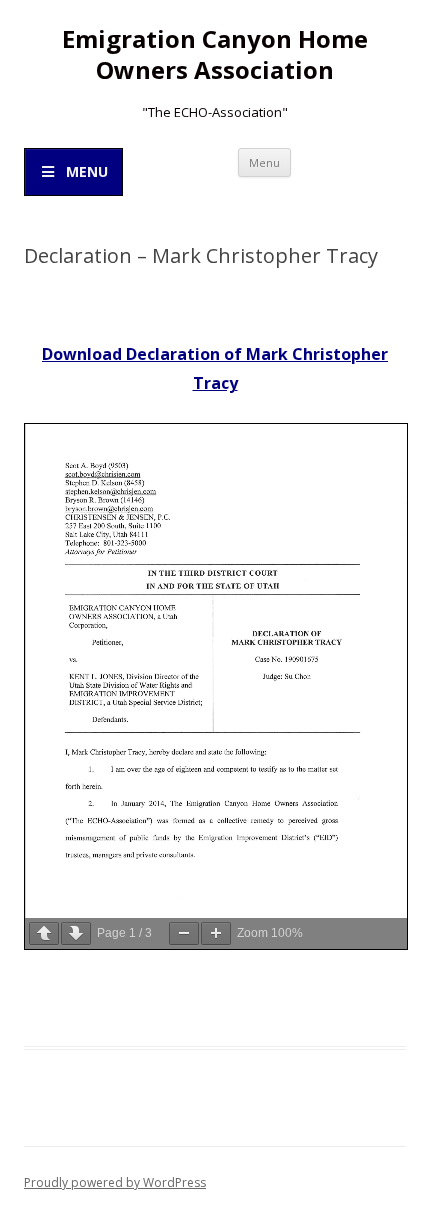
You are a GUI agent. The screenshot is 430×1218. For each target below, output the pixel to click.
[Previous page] (44, 933)
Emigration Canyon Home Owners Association (215, 55)
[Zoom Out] (184, 933)
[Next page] (76, 933)
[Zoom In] (216, 933)
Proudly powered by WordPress (115, 1182)
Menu (264, 162)
